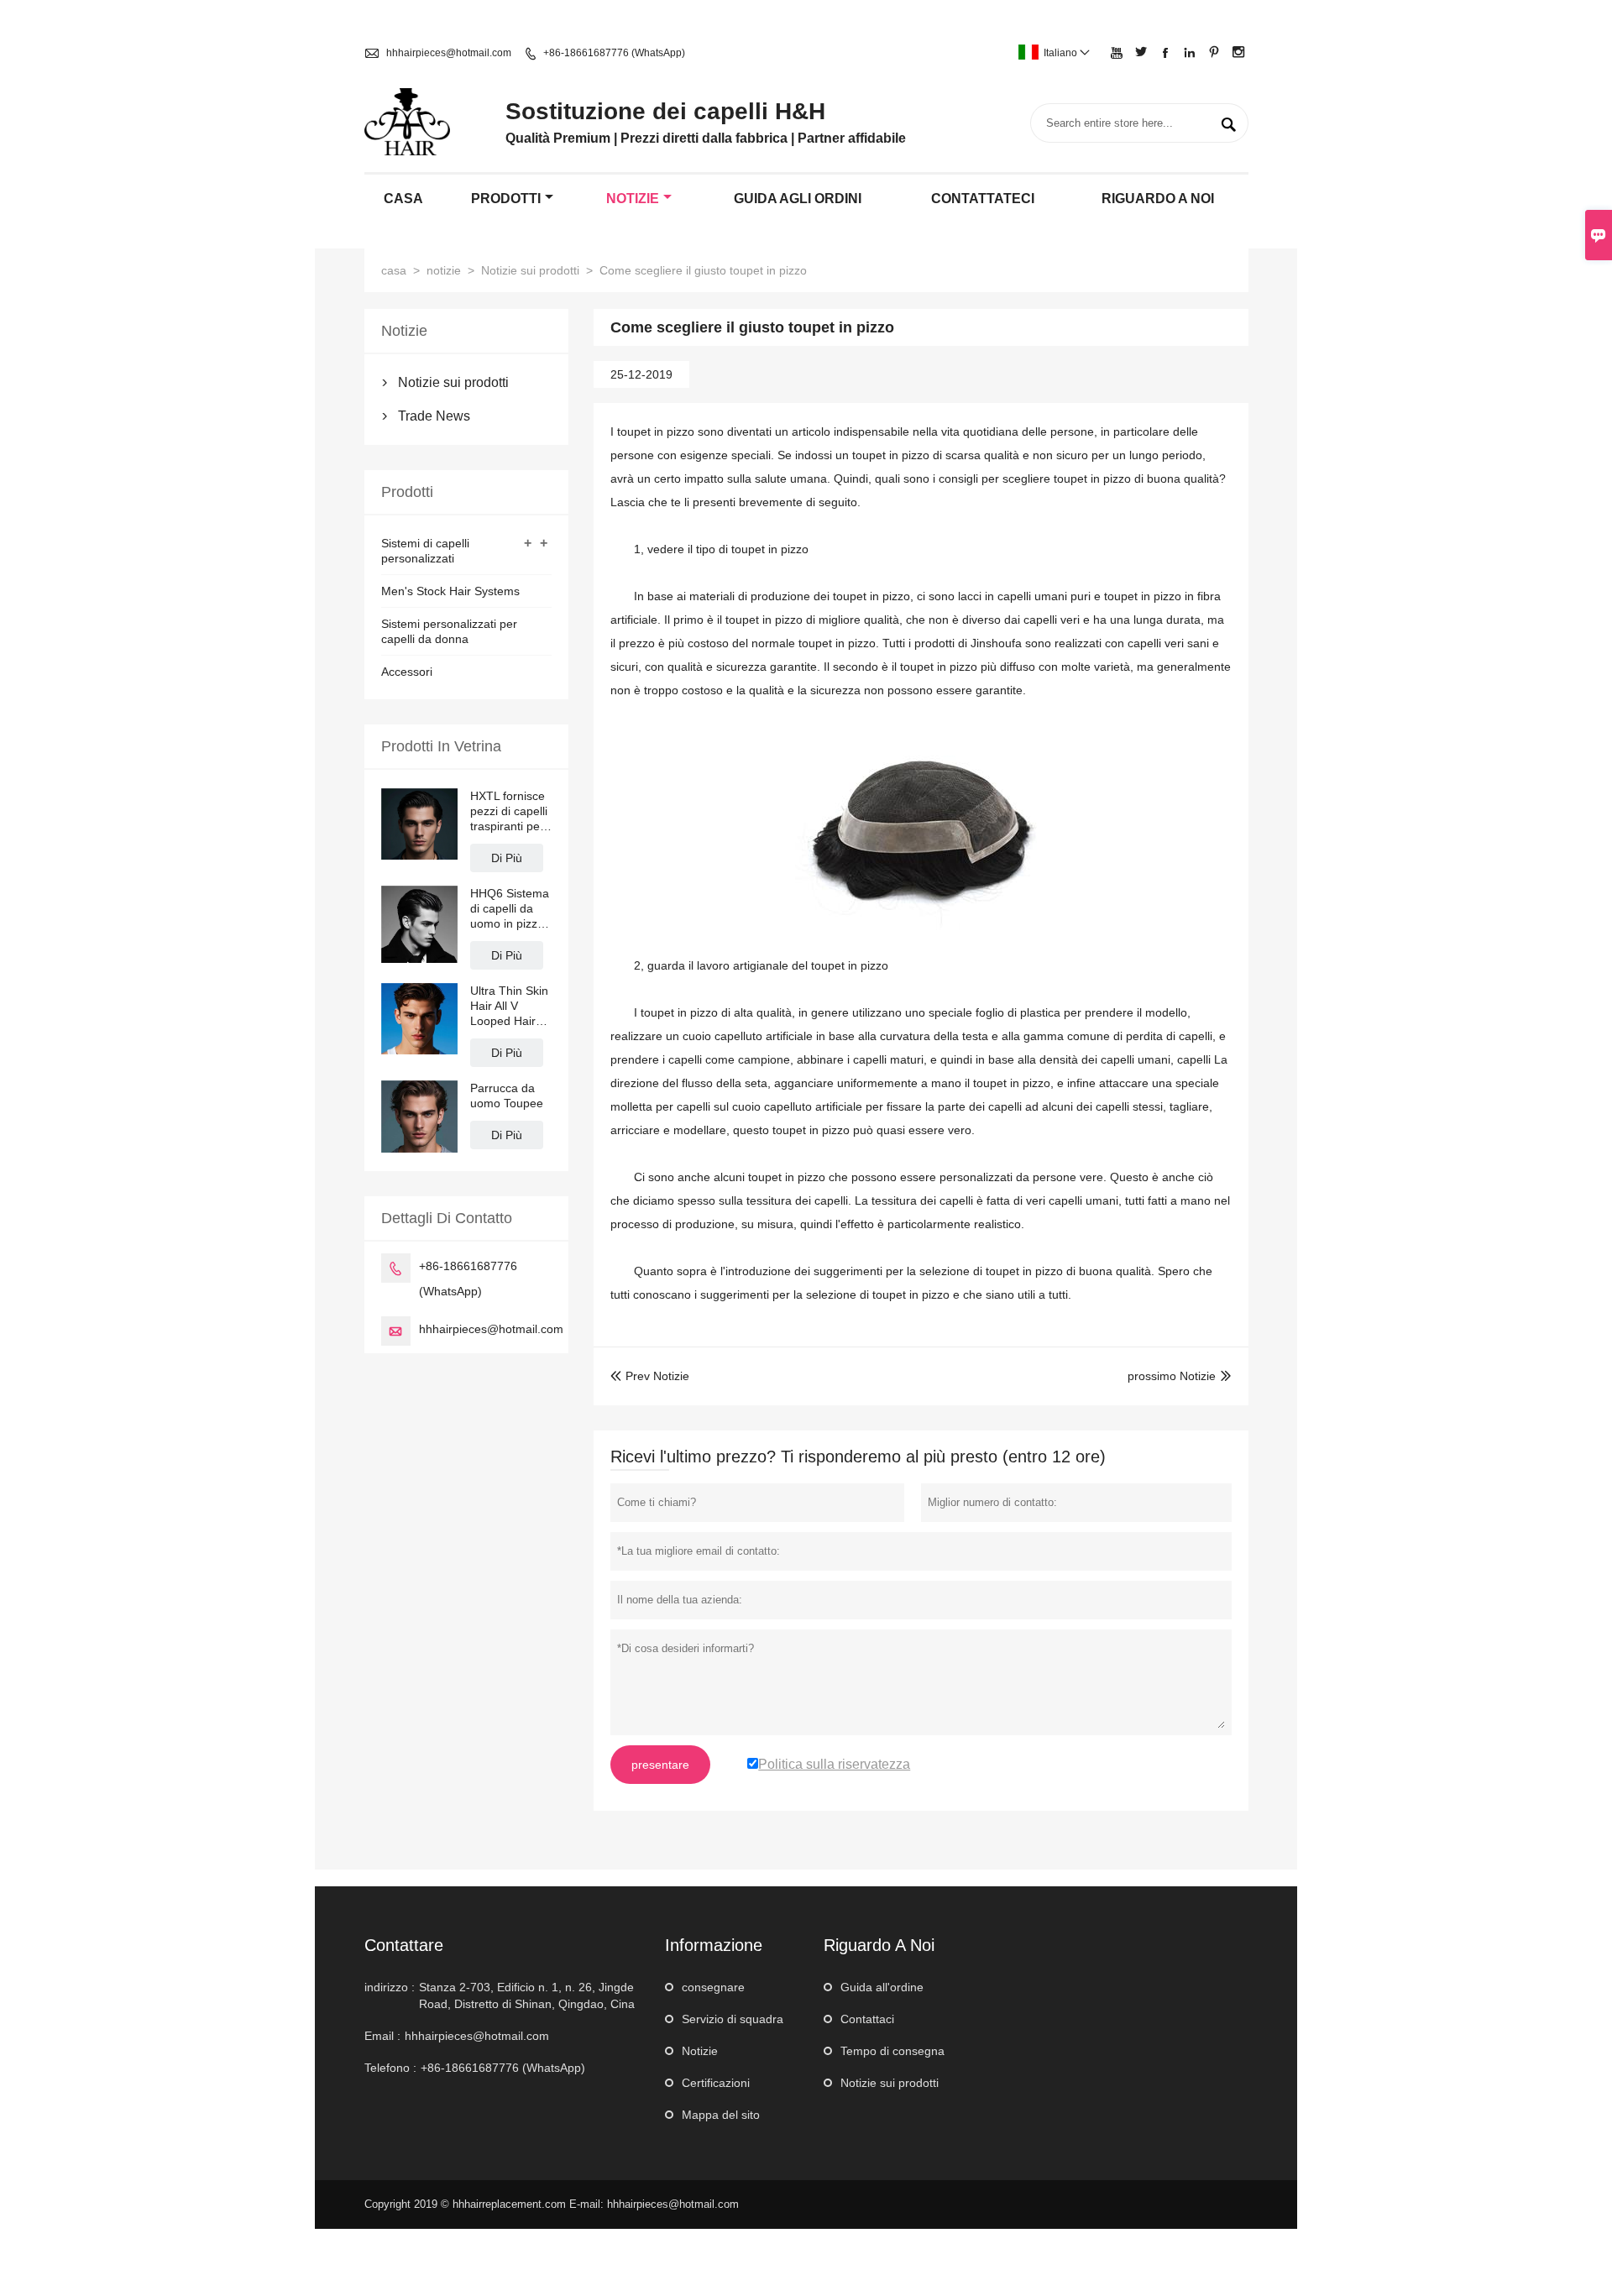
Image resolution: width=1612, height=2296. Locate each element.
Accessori (407, 672)
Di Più (507, 858)
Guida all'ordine (882, 1987)
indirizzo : (390, 1987)
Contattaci (867, 2019)
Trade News (434, 416)
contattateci (983, 199)
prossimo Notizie (1172, 1376)
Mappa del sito (721, 2115)
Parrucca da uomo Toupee (507, 1096)
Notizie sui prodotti (530, 270)
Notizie (700, 2051)
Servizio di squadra (733, 2019)
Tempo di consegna (892, 2051)
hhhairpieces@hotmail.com (449, 53)
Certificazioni (716, 2083)
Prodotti (506, 199)
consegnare (713, 1987)
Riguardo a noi (1158, 199)
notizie (633, 199)
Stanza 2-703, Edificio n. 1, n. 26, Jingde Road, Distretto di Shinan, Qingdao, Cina (527, 1995)
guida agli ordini (798, 199)
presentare (660, 1765)
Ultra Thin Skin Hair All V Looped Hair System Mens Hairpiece (509, 1006)
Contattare (404, 1945)
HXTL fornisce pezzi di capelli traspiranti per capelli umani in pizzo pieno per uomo (509, 811)
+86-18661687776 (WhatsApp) (614, 53)
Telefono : (390, 2068)
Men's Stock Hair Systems (450, 591)
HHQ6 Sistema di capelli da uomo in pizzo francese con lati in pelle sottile (510, 909)
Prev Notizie (650, 1376)
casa (403, 199)
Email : (382, 2036)
